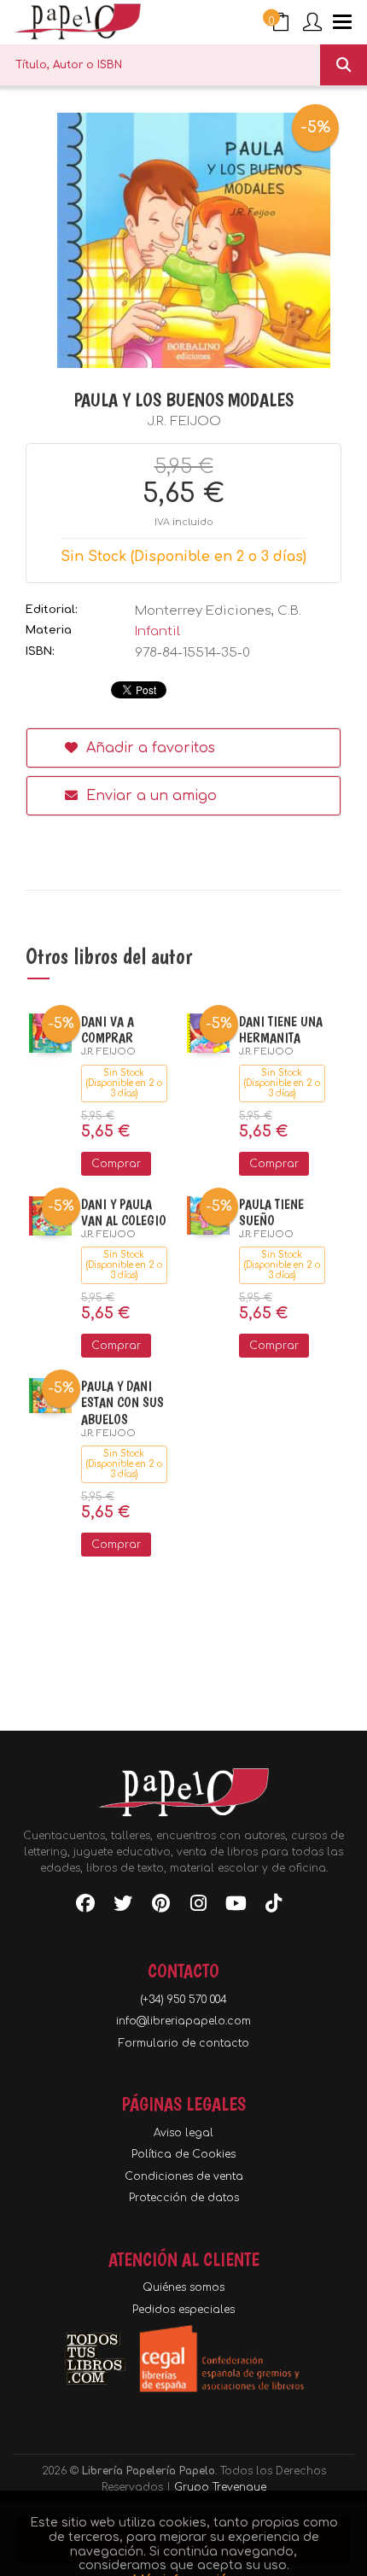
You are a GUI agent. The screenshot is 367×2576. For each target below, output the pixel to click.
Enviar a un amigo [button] (149, 796)
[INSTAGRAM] (198, 1907)
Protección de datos (184, 2198)
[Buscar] (344, 65)
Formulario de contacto (184, 2043)
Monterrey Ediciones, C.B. (218, 611)
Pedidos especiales (183, 2310)
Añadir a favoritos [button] (149, 748)
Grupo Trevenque (220, 2487)
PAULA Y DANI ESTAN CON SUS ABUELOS (122, 1402)
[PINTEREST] (160, 1907)
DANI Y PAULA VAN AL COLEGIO (124, 1212)
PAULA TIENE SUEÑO (271, 1212)
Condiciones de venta (184, 2176)
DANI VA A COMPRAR (108, 1030)
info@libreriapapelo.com (183, 2021)
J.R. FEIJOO (184, 421)
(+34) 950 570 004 (183, 2000)
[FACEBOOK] (85, 1907)
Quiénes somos (183, 2287)
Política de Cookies (183, 2154)
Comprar (116, 1164)
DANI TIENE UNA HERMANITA (281, 1030)
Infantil (157, 631)
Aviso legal (183, 2133)
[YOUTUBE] (236, 1907)
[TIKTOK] (273, 1907)
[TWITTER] (123, 1907)
